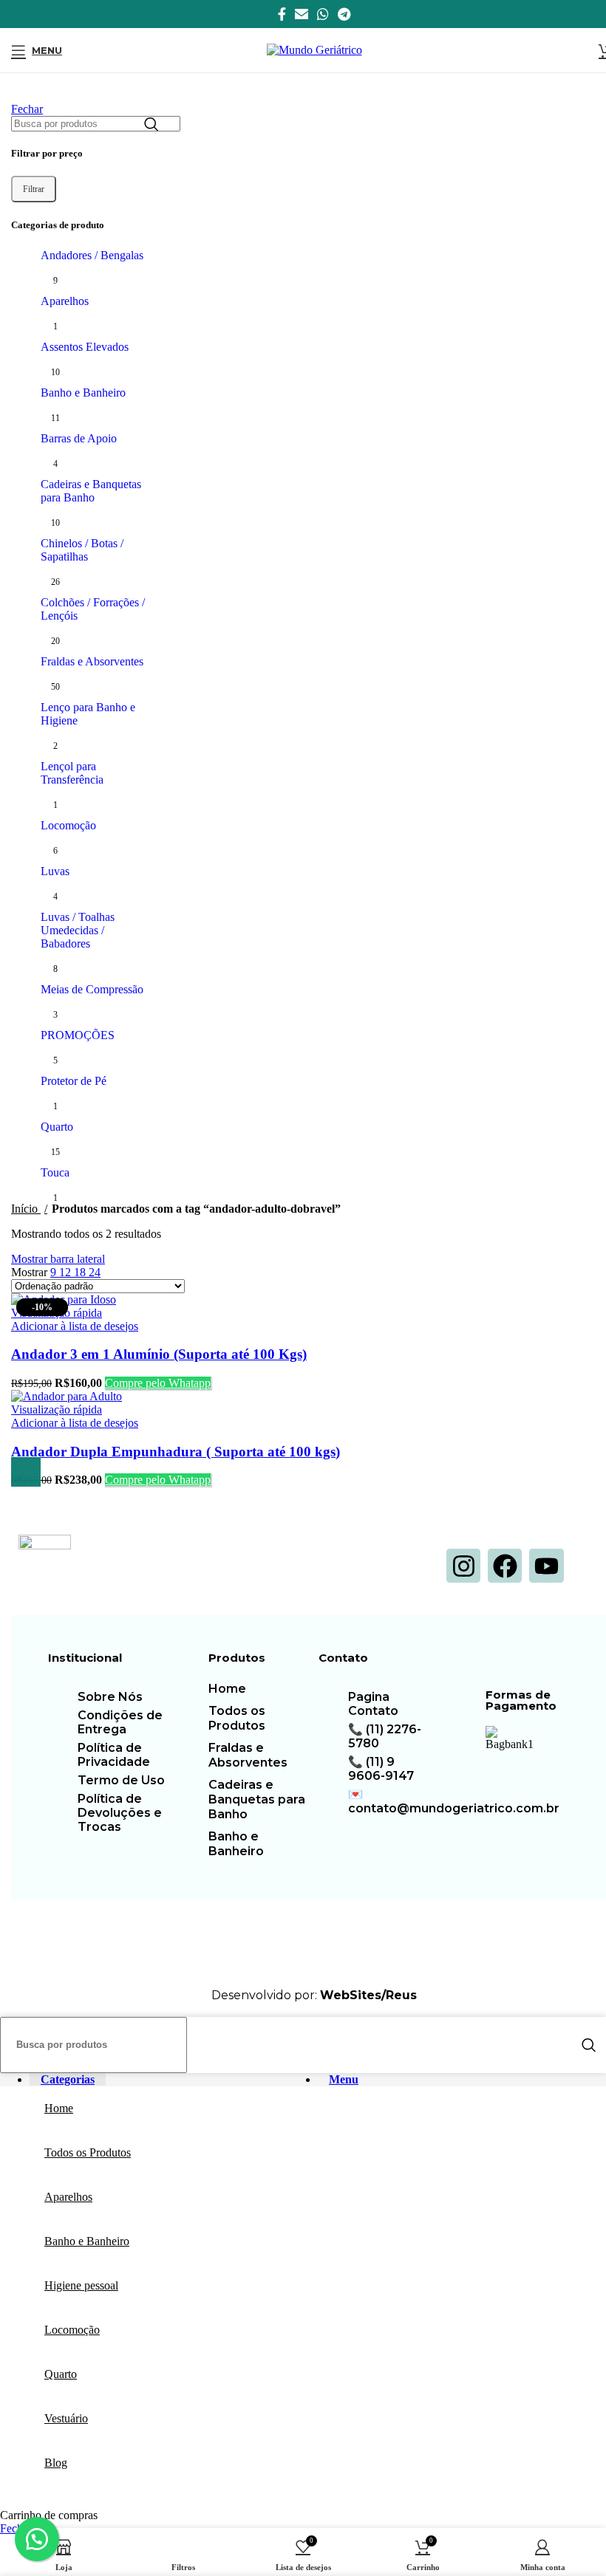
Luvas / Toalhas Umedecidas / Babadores (78, 930)
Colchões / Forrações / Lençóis (93, 609)
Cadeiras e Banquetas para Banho (91, 491)
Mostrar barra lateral (58, 1259)
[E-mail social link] (302, 14)
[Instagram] (463, 1566)
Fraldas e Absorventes (92, 661)
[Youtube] (546, 1566)
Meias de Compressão (92, 989)
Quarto (57, 1127)
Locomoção (68, 825)
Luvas (55, 871)
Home (227, 1689)
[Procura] (151, 124)
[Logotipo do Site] (314, 50)
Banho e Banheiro (83, 393)
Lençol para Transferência (72, 773)
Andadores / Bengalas (92, 255)
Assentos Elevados (85, 347)
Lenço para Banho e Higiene (88, 714)
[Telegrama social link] (344, 14)
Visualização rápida (57, 1409)
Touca (55, 1172)
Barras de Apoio (79, 438)
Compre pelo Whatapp (158, 1383)
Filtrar (34, 189)
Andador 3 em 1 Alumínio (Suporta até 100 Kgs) (159, 1354)
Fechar (27, 109)
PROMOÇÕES (78, 1035)
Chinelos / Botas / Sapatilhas (82, 550)
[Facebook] (505, 1566)
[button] (26, 1472)
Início (26, 1209)
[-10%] (67, 1396)
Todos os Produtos (237, 1718)
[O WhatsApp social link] (323, 14)
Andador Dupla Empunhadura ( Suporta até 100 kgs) (176, 1452)
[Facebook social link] (282, 14)
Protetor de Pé (74, 1081)
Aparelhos (65, 301)
